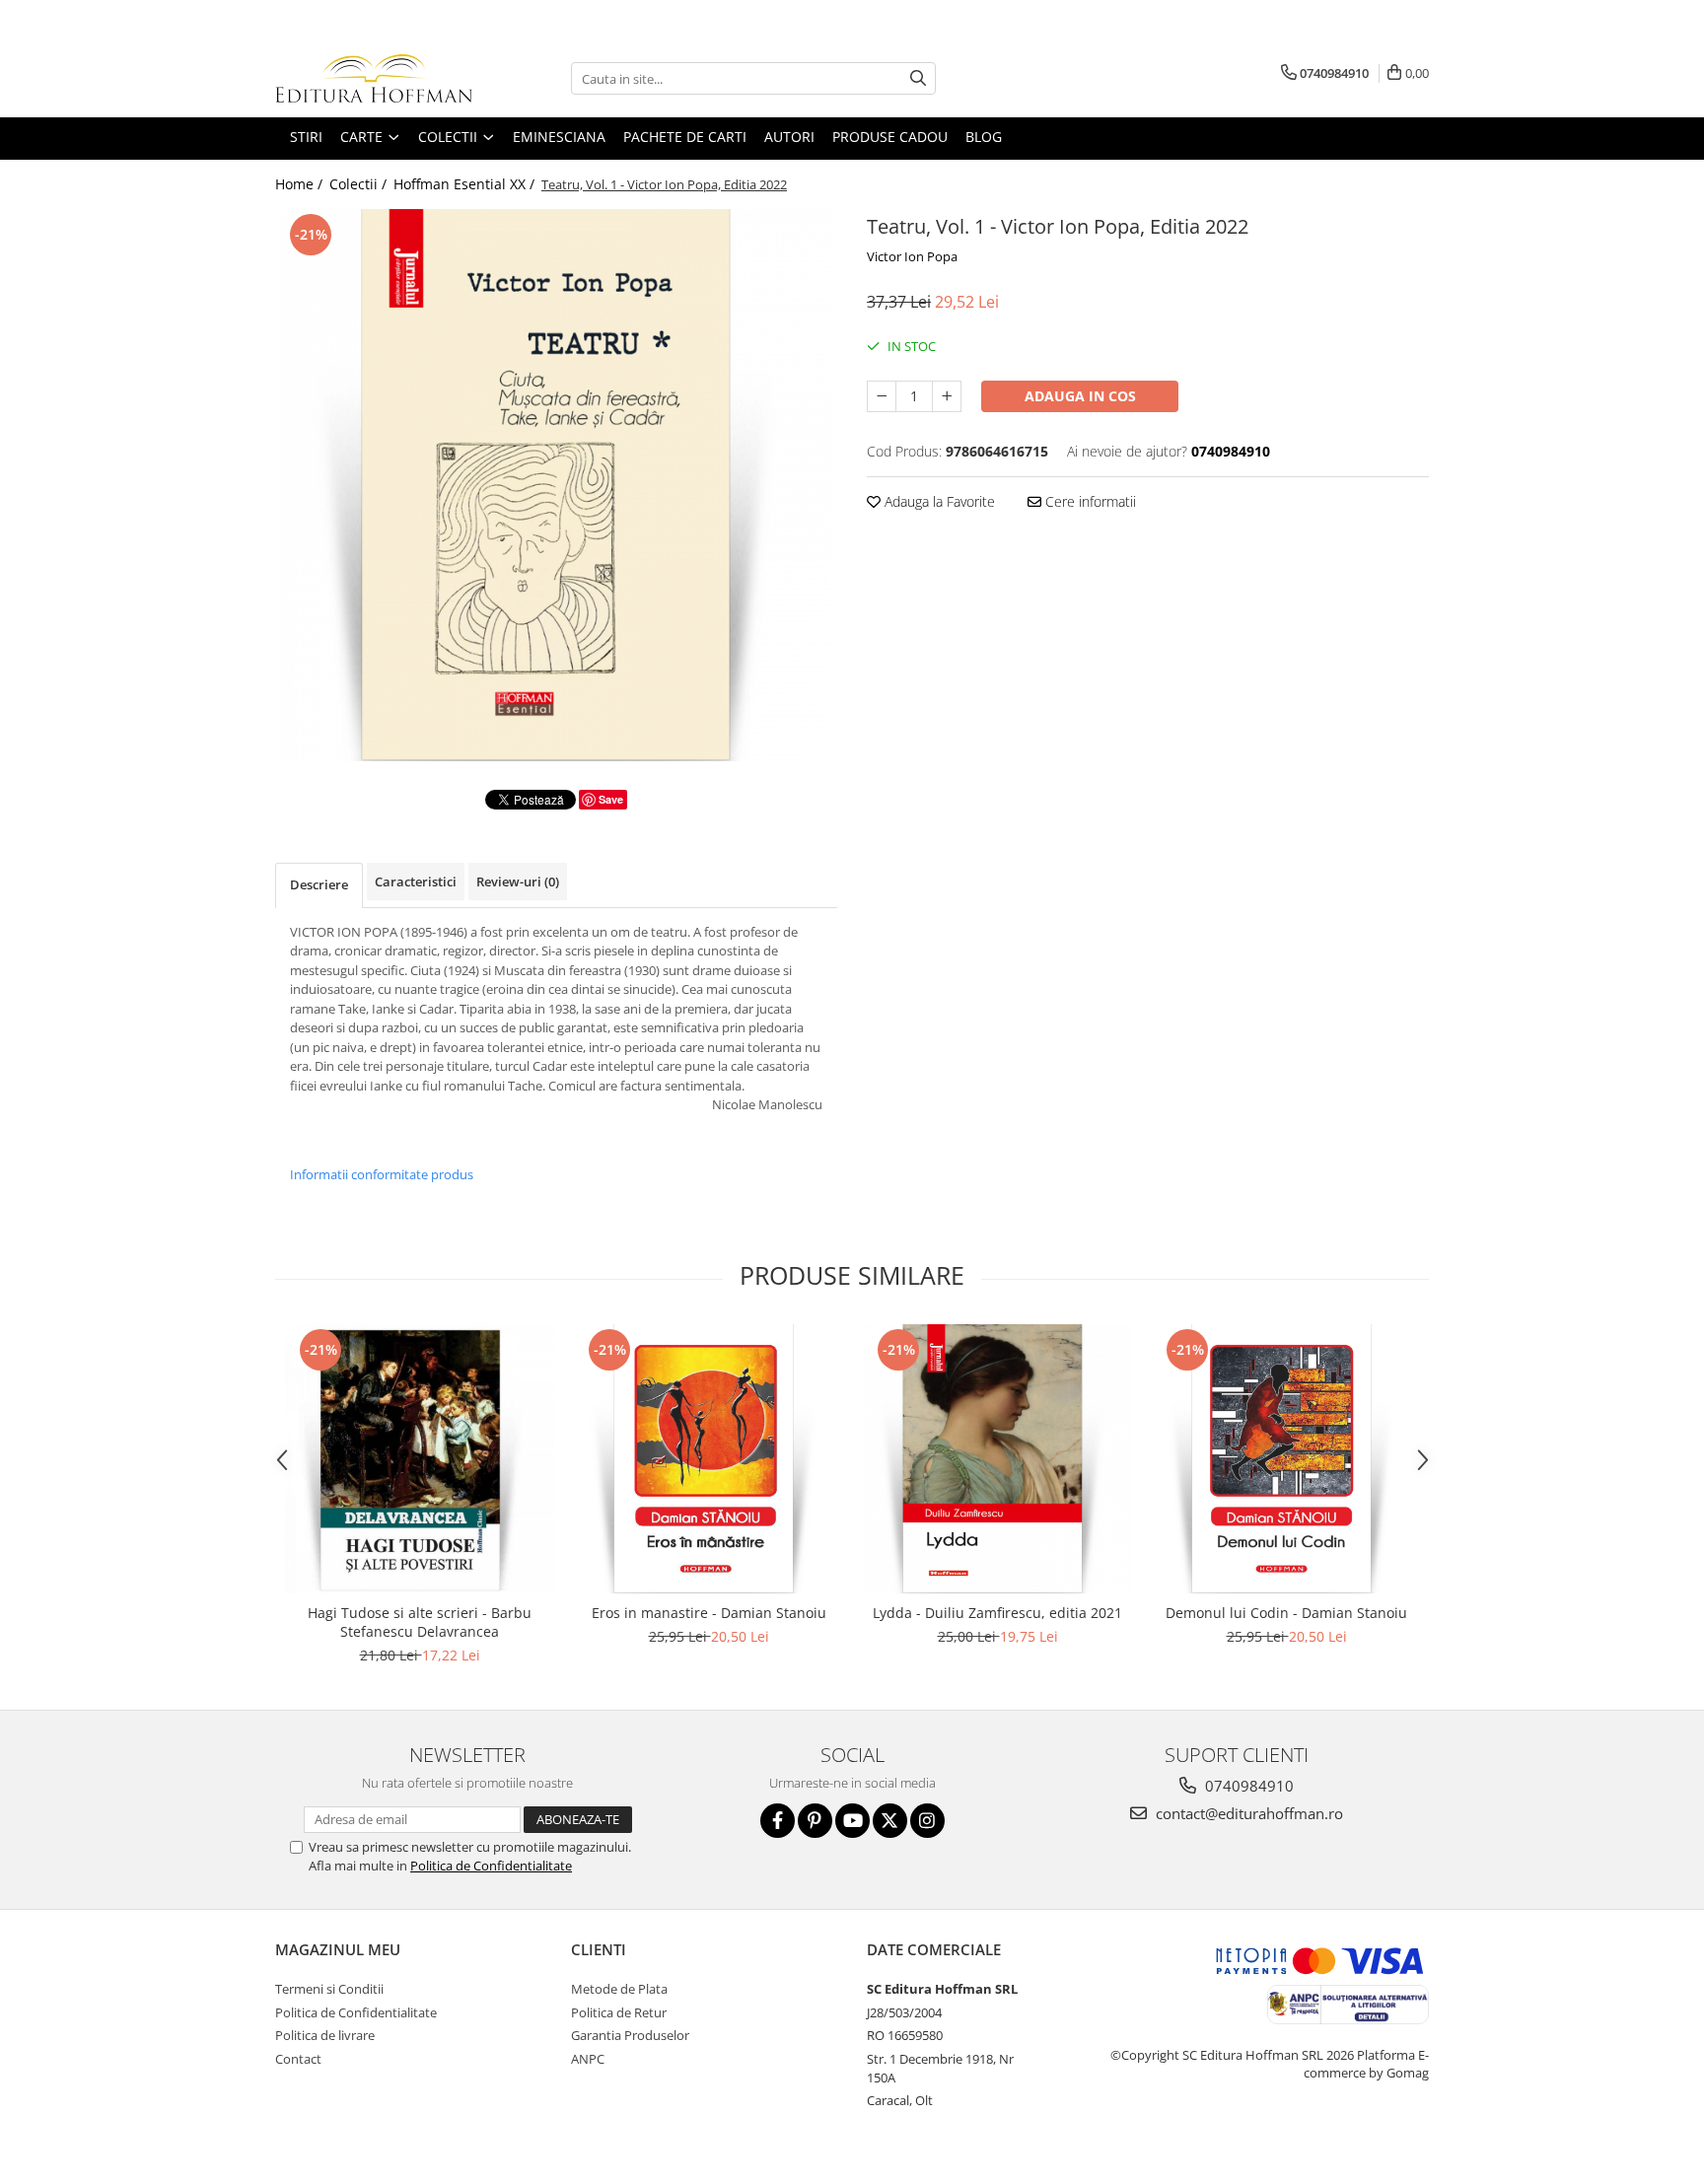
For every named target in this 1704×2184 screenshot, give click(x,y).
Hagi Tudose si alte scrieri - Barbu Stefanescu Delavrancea (420, 1622)
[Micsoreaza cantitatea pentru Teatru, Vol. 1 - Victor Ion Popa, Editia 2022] (882, 396)
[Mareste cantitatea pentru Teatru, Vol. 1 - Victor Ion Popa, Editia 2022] (947, 396)
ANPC (588, 2059)
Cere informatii (1089, 501)
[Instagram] (927, 1821)
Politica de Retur (619, 2012)
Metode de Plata (619, 1989)
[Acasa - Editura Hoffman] (374, 78)
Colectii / (360, 184)
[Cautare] (918, 78)
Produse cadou (890, 137)
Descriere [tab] (319, 884)
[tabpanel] (556, 485)
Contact (298, 2059)
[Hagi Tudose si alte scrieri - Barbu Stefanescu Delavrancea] (420, 1459)
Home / (301, 184)
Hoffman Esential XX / (466, 184)
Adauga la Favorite (938, 501)
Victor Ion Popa (912, 256)
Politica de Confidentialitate (491, 1866)
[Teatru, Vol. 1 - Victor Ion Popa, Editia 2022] (556, 485)
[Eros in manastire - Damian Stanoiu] (709, 1459)
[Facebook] (778, 1821)
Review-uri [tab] (518, 881)
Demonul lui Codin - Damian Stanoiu (1286, 1613)
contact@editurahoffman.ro (1247, 1813)
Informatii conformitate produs (382, 1174)
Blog (984, 137)
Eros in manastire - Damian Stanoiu (709, 1613)
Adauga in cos (1080, 396)
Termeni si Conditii (329, 1989)
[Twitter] (890, 1821)
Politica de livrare (325, 2035)
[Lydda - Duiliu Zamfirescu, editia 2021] (997, 1459)
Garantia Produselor (630, 2035)
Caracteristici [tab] (416, 881)
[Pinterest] (815, 1821)
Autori (789, 137)
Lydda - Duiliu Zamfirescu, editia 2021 (997, 1613)
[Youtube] (852, 1821)
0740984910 (1247, 1786)
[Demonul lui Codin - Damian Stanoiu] (1286, 1459)
